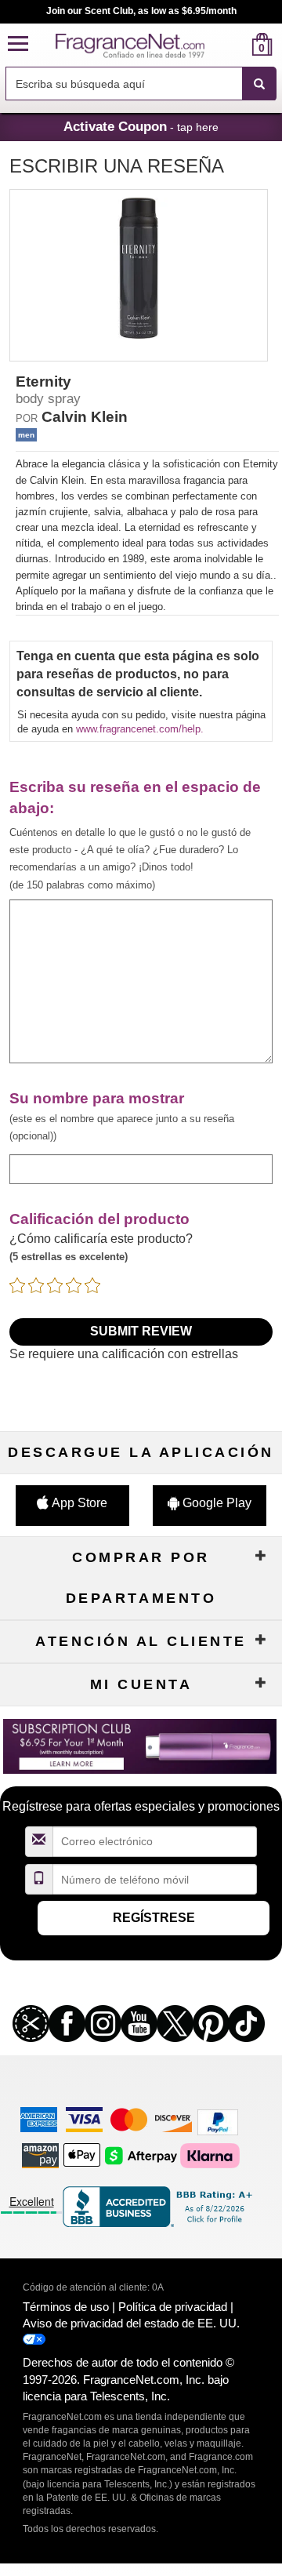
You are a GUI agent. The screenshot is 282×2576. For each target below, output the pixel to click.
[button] (18, 44)
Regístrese (154, 1918)
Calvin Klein (85, 417)
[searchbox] (124, 84)
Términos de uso (66, 2307)
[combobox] (141, 84)
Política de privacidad (173, 2307)
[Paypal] (218, 2122)
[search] (237, 44)
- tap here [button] (141, 126)
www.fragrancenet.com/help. (140, 729)
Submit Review (141, 1331)
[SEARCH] (259, 84)
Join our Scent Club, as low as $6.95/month (141, 11)
